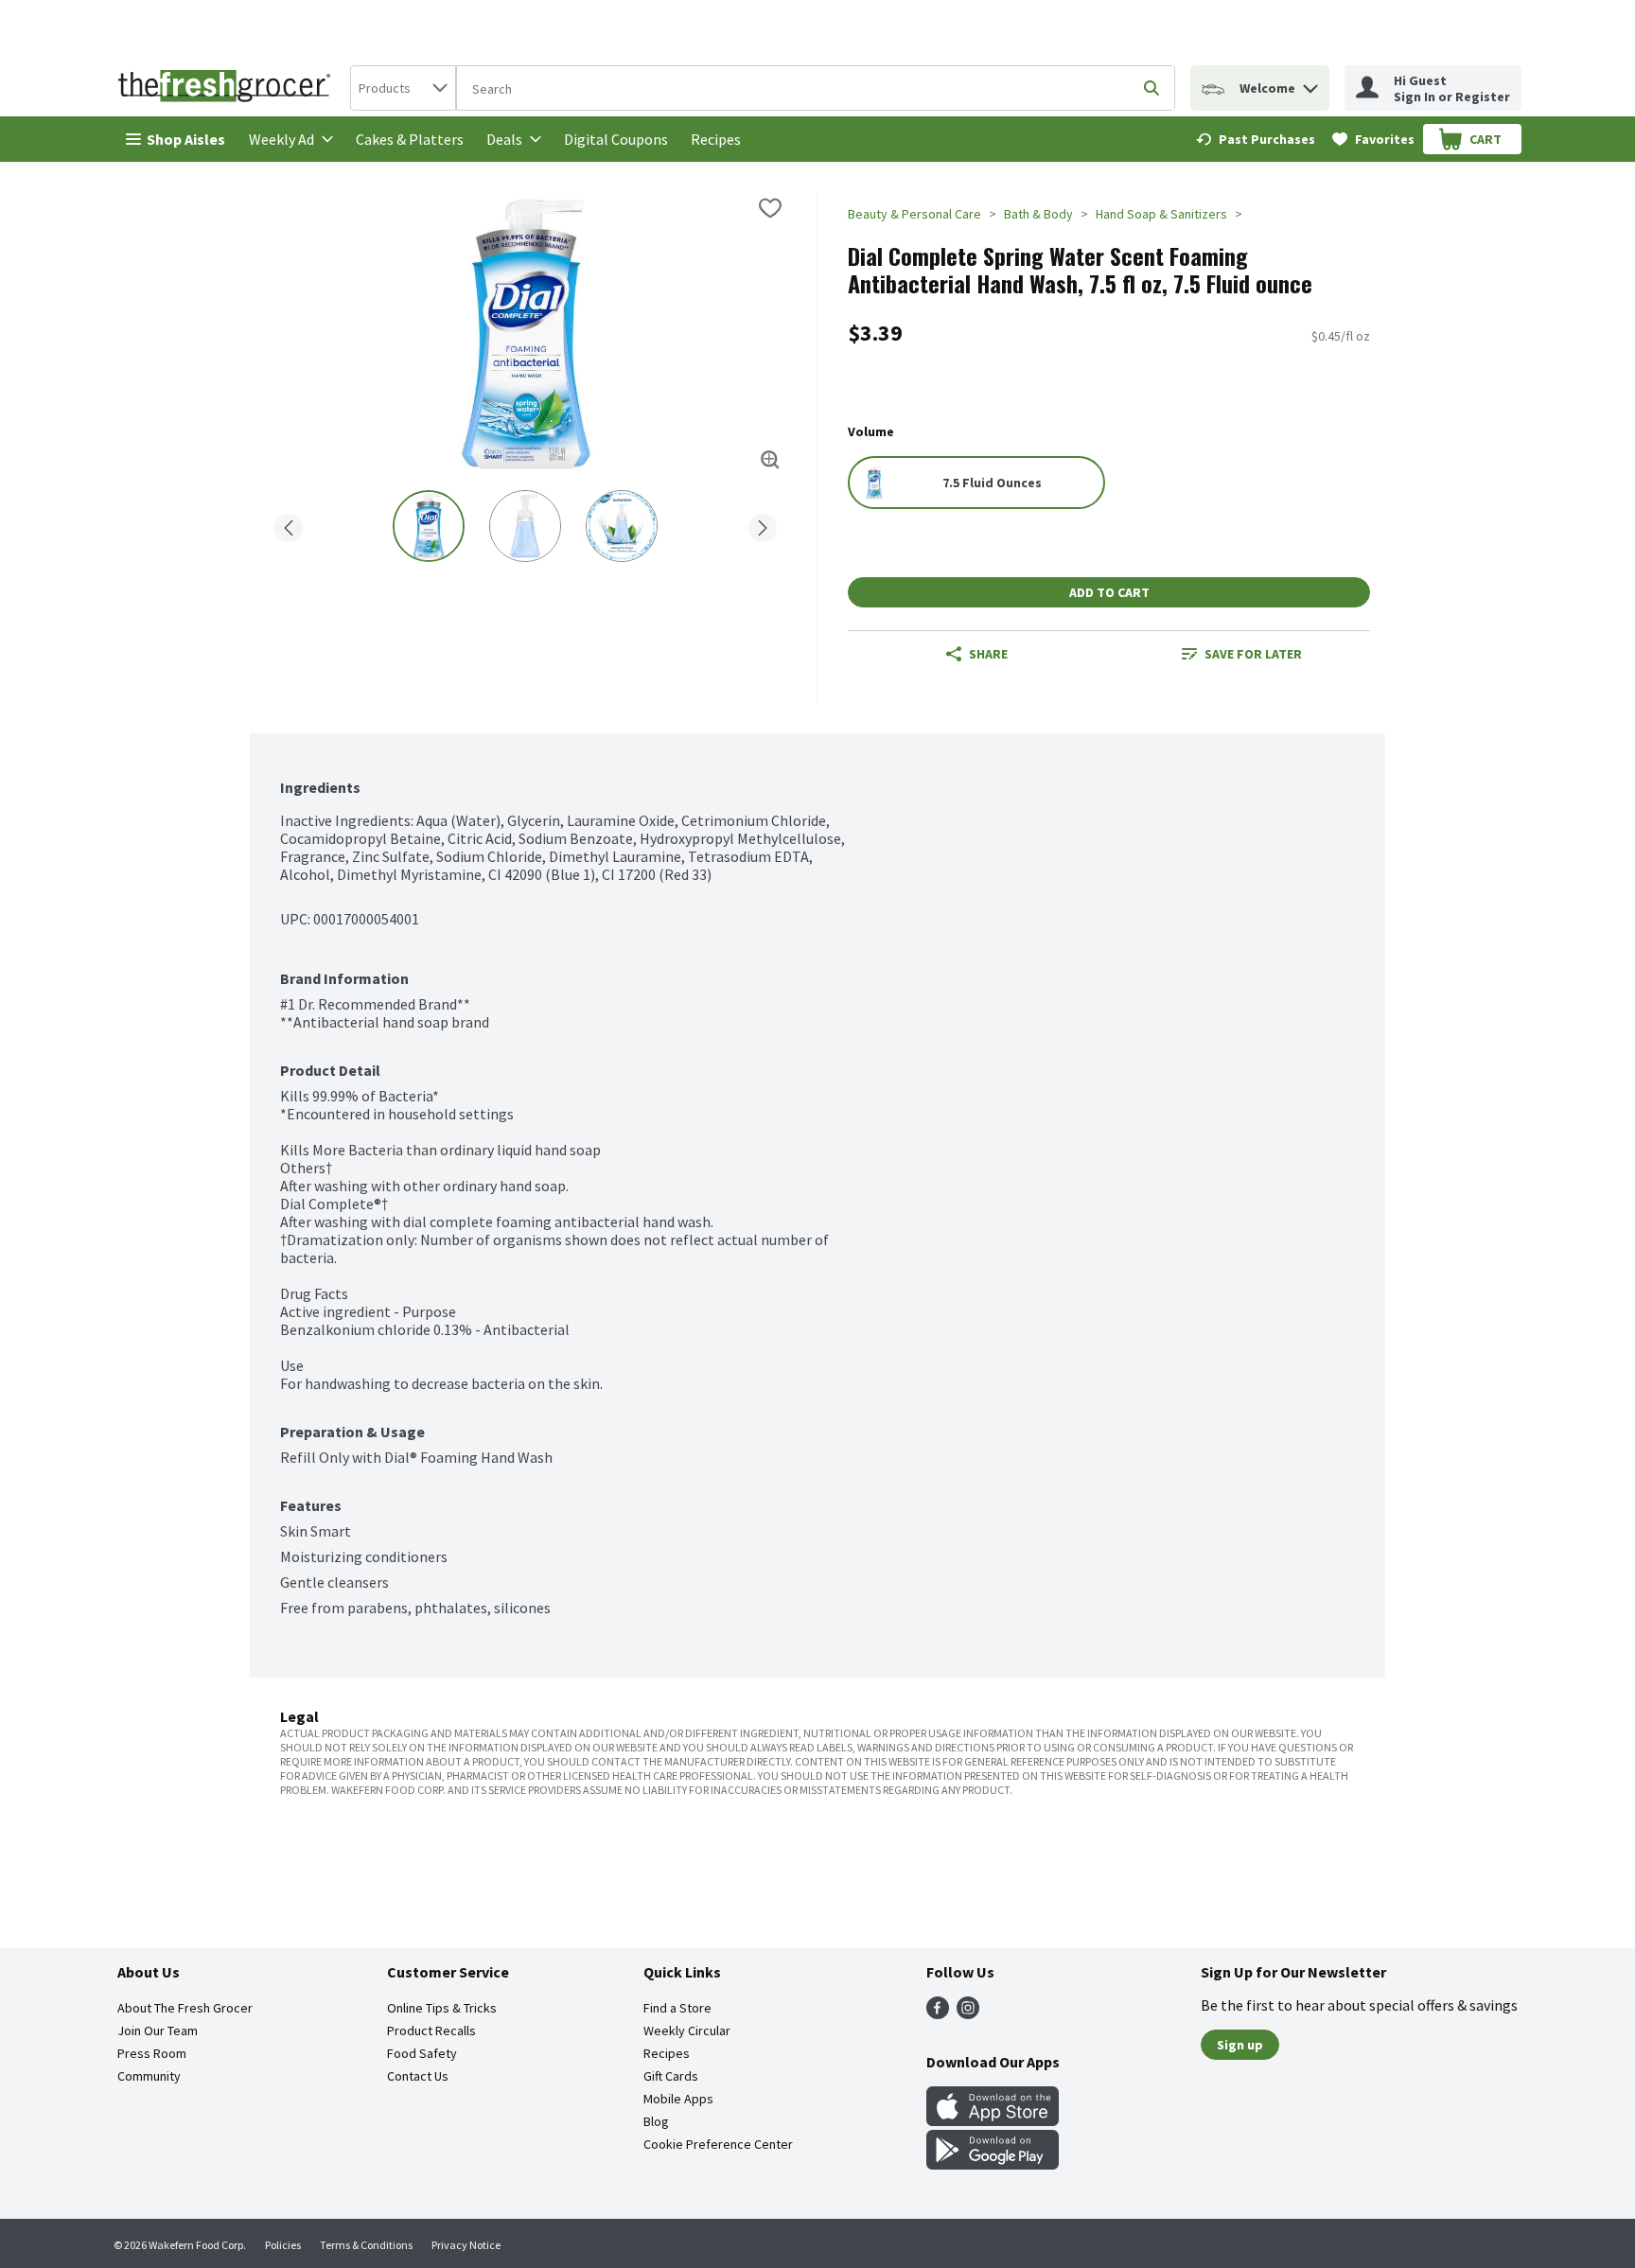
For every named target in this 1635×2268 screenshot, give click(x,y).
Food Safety (422, 2053)
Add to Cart (1109, 592)
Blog (656, 2121)
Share (988, 654)
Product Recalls (431, 2031)
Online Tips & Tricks (442, 2008)
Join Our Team (158, 2031)
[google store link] (993, 2164)
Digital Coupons (616, 139)
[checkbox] (770, 208)
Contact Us (418, 2076)
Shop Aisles (186, 139)
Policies (283, 2245)
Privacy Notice (466, 2245)
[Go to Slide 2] (525, 526)
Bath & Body (1038, 214)
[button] (1310, 84)
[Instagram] (968, 2013)
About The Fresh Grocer (185, 2008)
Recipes (716, 139)
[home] (228, 88)
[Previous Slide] (289, 525)
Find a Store (677, 2008)
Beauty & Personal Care (914, 214)
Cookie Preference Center (718, 2144)
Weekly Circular (687, 2031)
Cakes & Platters (410, 139)
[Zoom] (770, 460)
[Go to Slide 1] (429, 526)
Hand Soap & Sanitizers (1161, 214)
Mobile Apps (678, 2099)
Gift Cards (671, 2076)
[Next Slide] (763, 525)
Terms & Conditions (366, 2245)
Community (149, 2076)
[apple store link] (993, 2120)
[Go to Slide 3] (622, 526)
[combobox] (403, 88)
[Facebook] (938, 2013)
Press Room (152, 2053)
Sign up (1240, 2045)
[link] (1256, 139)
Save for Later (1253, 654)
